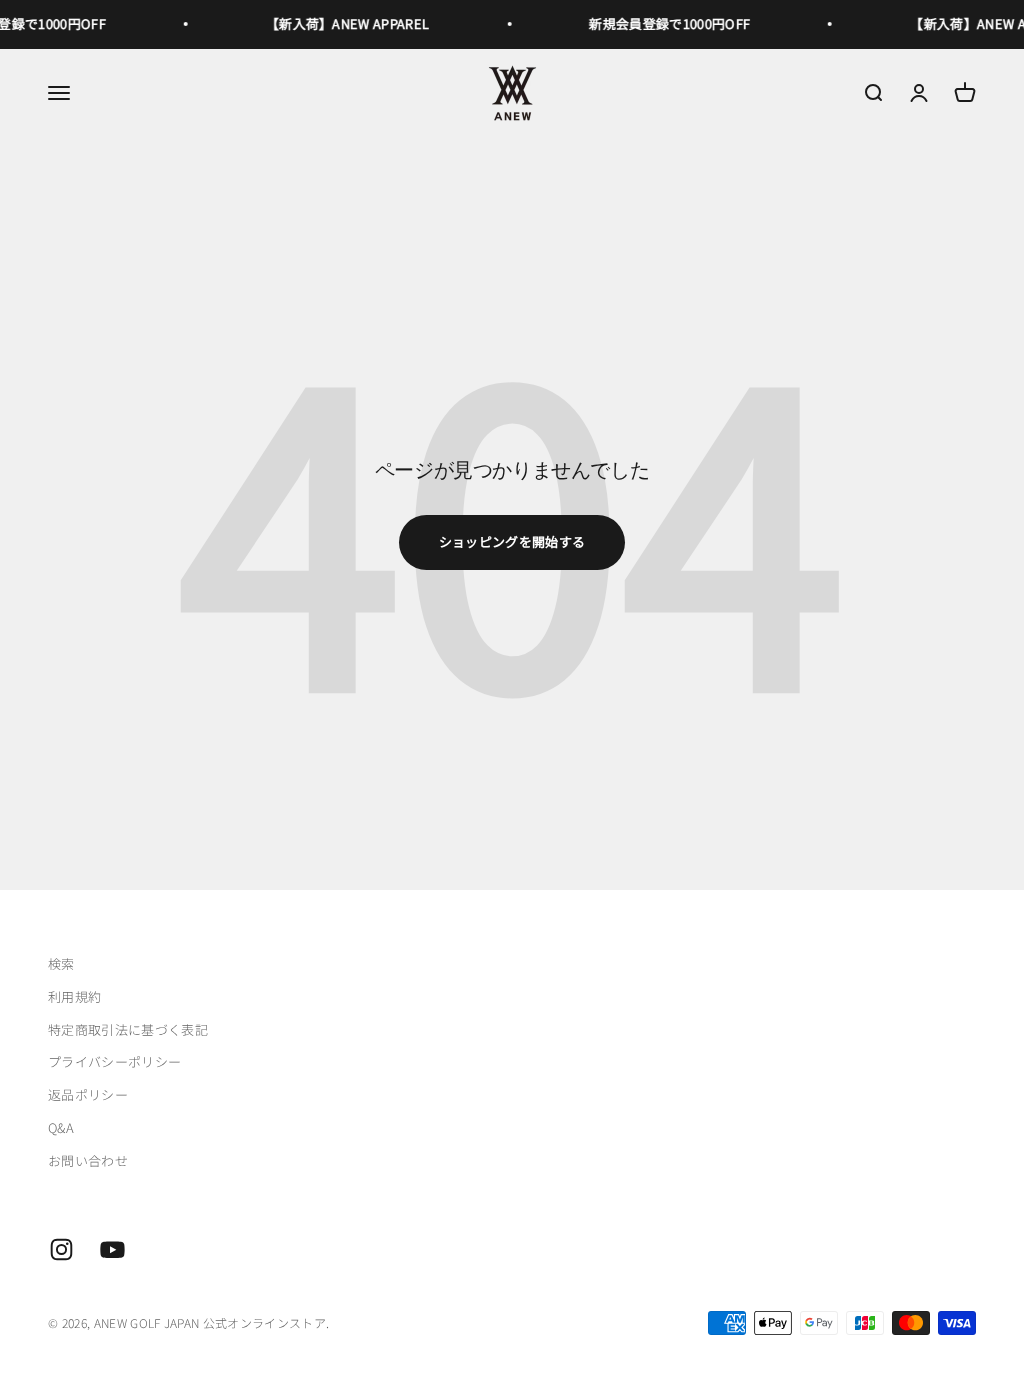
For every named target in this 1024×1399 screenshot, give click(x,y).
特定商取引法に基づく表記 (128, 1029)
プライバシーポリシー (114, 1061)
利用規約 (74, 996)
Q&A (61, 1127)
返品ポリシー (88, 1094)
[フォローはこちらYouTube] (112, 1249)
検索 (61, 963)
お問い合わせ (88, 1160)
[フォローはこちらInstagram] (61, 1249)
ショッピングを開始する (512, 541)
